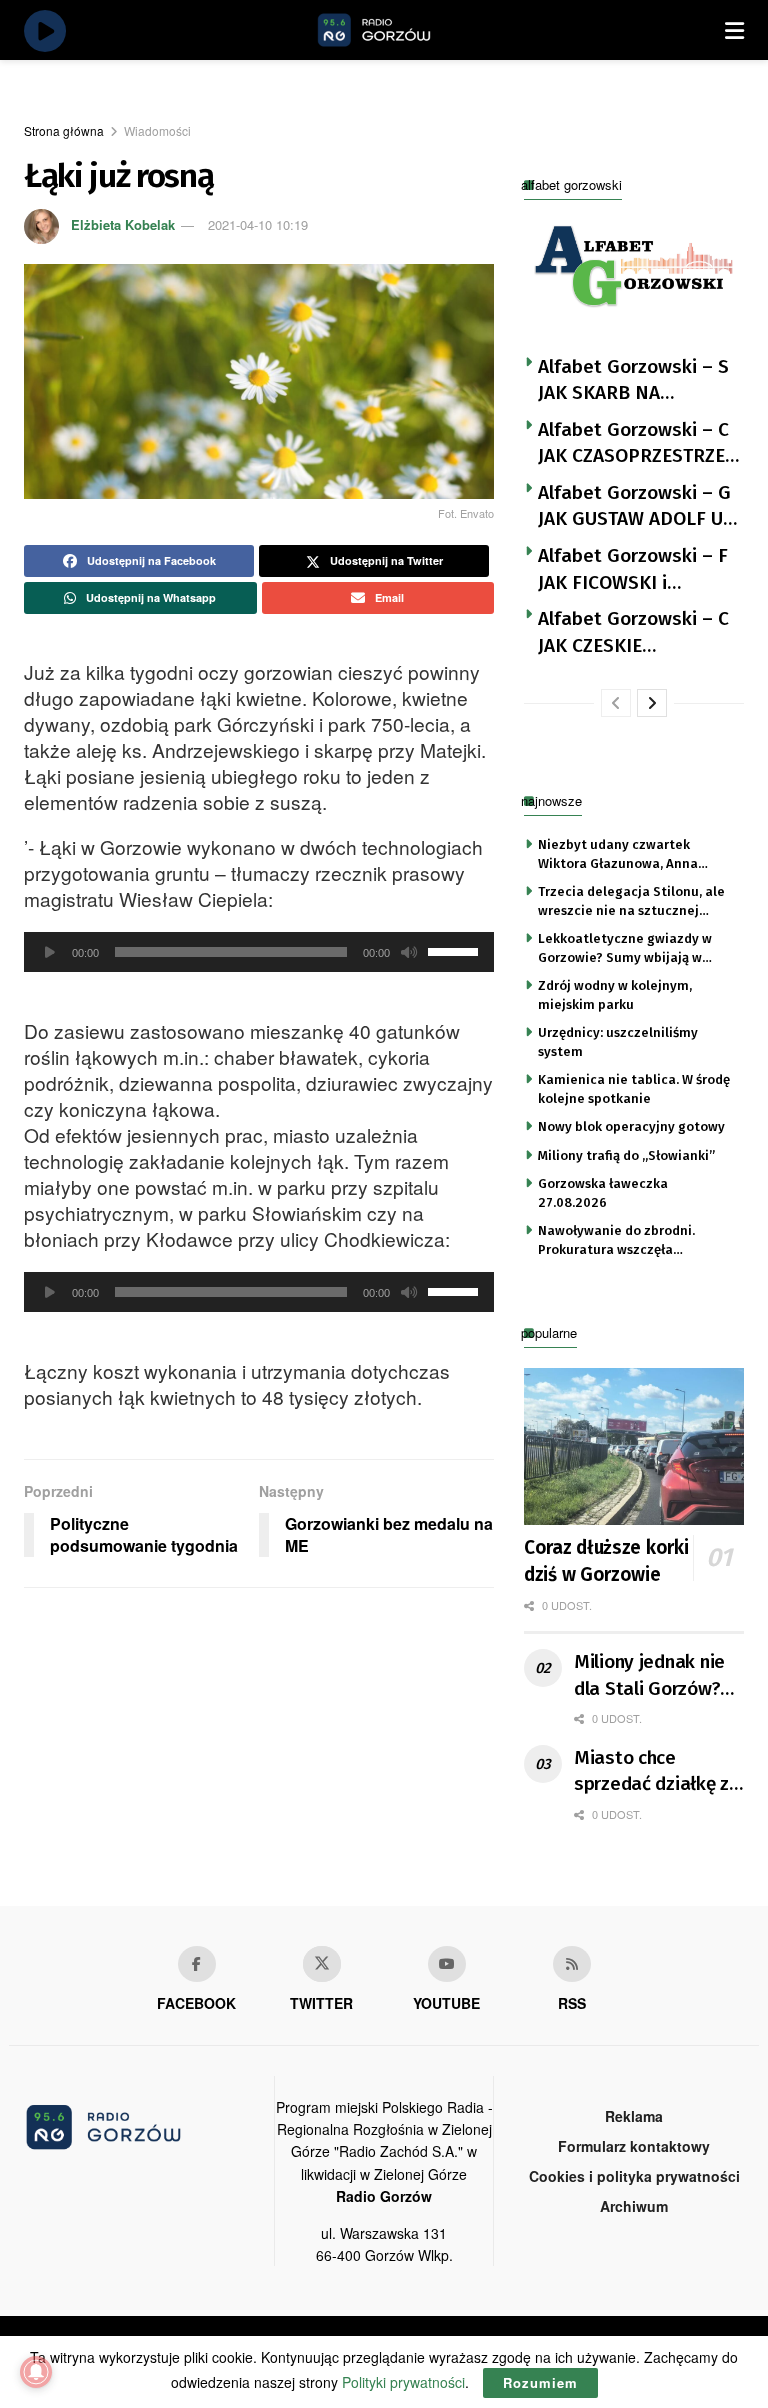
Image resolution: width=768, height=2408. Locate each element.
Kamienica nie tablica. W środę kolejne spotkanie (634, 1088)
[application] (259, 952)
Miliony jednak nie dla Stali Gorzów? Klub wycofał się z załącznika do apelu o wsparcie (656, 1676)
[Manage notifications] (36, 2372)
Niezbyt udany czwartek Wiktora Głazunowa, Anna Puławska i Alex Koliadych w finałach (625, 855)
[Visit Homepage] (397, 30)
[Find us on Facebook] (197, 1964)
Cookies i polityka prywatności (634, 2176)
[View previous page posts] (616, 703)
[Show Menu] (734, 30)
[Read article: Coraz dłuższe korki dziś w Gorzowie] (634, 1446)
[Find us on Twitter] (322, 1964)
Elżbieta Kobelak (123, 224)
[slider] (456, 950)
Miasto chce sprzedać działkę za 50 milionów (657, 1772)
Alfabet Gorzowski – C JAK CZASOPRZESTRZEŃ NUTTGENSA (638, 444)
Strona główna (64, 130)
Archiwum (634, 2206)
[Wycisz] (409, 952)
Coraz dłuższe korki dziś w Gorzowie (606, 1561)
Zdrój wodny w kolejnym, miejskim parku (615, 994)
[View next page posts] (652, 703)
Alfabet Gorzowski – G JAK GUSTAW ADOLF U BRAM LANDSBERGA (634, 507)
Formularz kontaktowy (634, 2146)
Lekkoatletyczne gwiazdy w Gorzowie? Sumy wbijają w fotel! (625, 949)
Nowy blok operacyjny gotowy (631, 1126)
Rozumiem (540, 2382)
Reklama (634, 2116)
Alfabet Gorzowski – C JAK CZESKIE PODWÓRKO (633, 633)
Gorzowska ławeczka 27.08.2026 (603, 1192)
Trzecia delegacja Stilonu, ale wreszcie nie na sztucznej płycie (631, 902)
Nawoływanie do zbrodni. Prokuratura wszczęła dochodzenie (616, 1241)
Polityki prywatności (403, 2382)
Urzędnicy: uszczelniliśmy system (618, 1041)
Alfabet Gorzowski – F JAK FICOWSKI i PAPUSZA (633, 570)
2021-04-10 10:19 (258, 224)
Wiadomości (157, 130)
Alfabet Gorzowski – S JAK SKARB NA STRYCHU (633, 381)
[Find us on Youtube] (447, 1964)
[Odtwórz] (50, 952)
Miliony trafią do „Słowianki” (626, 1155)
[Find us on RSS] (572, 1964)
